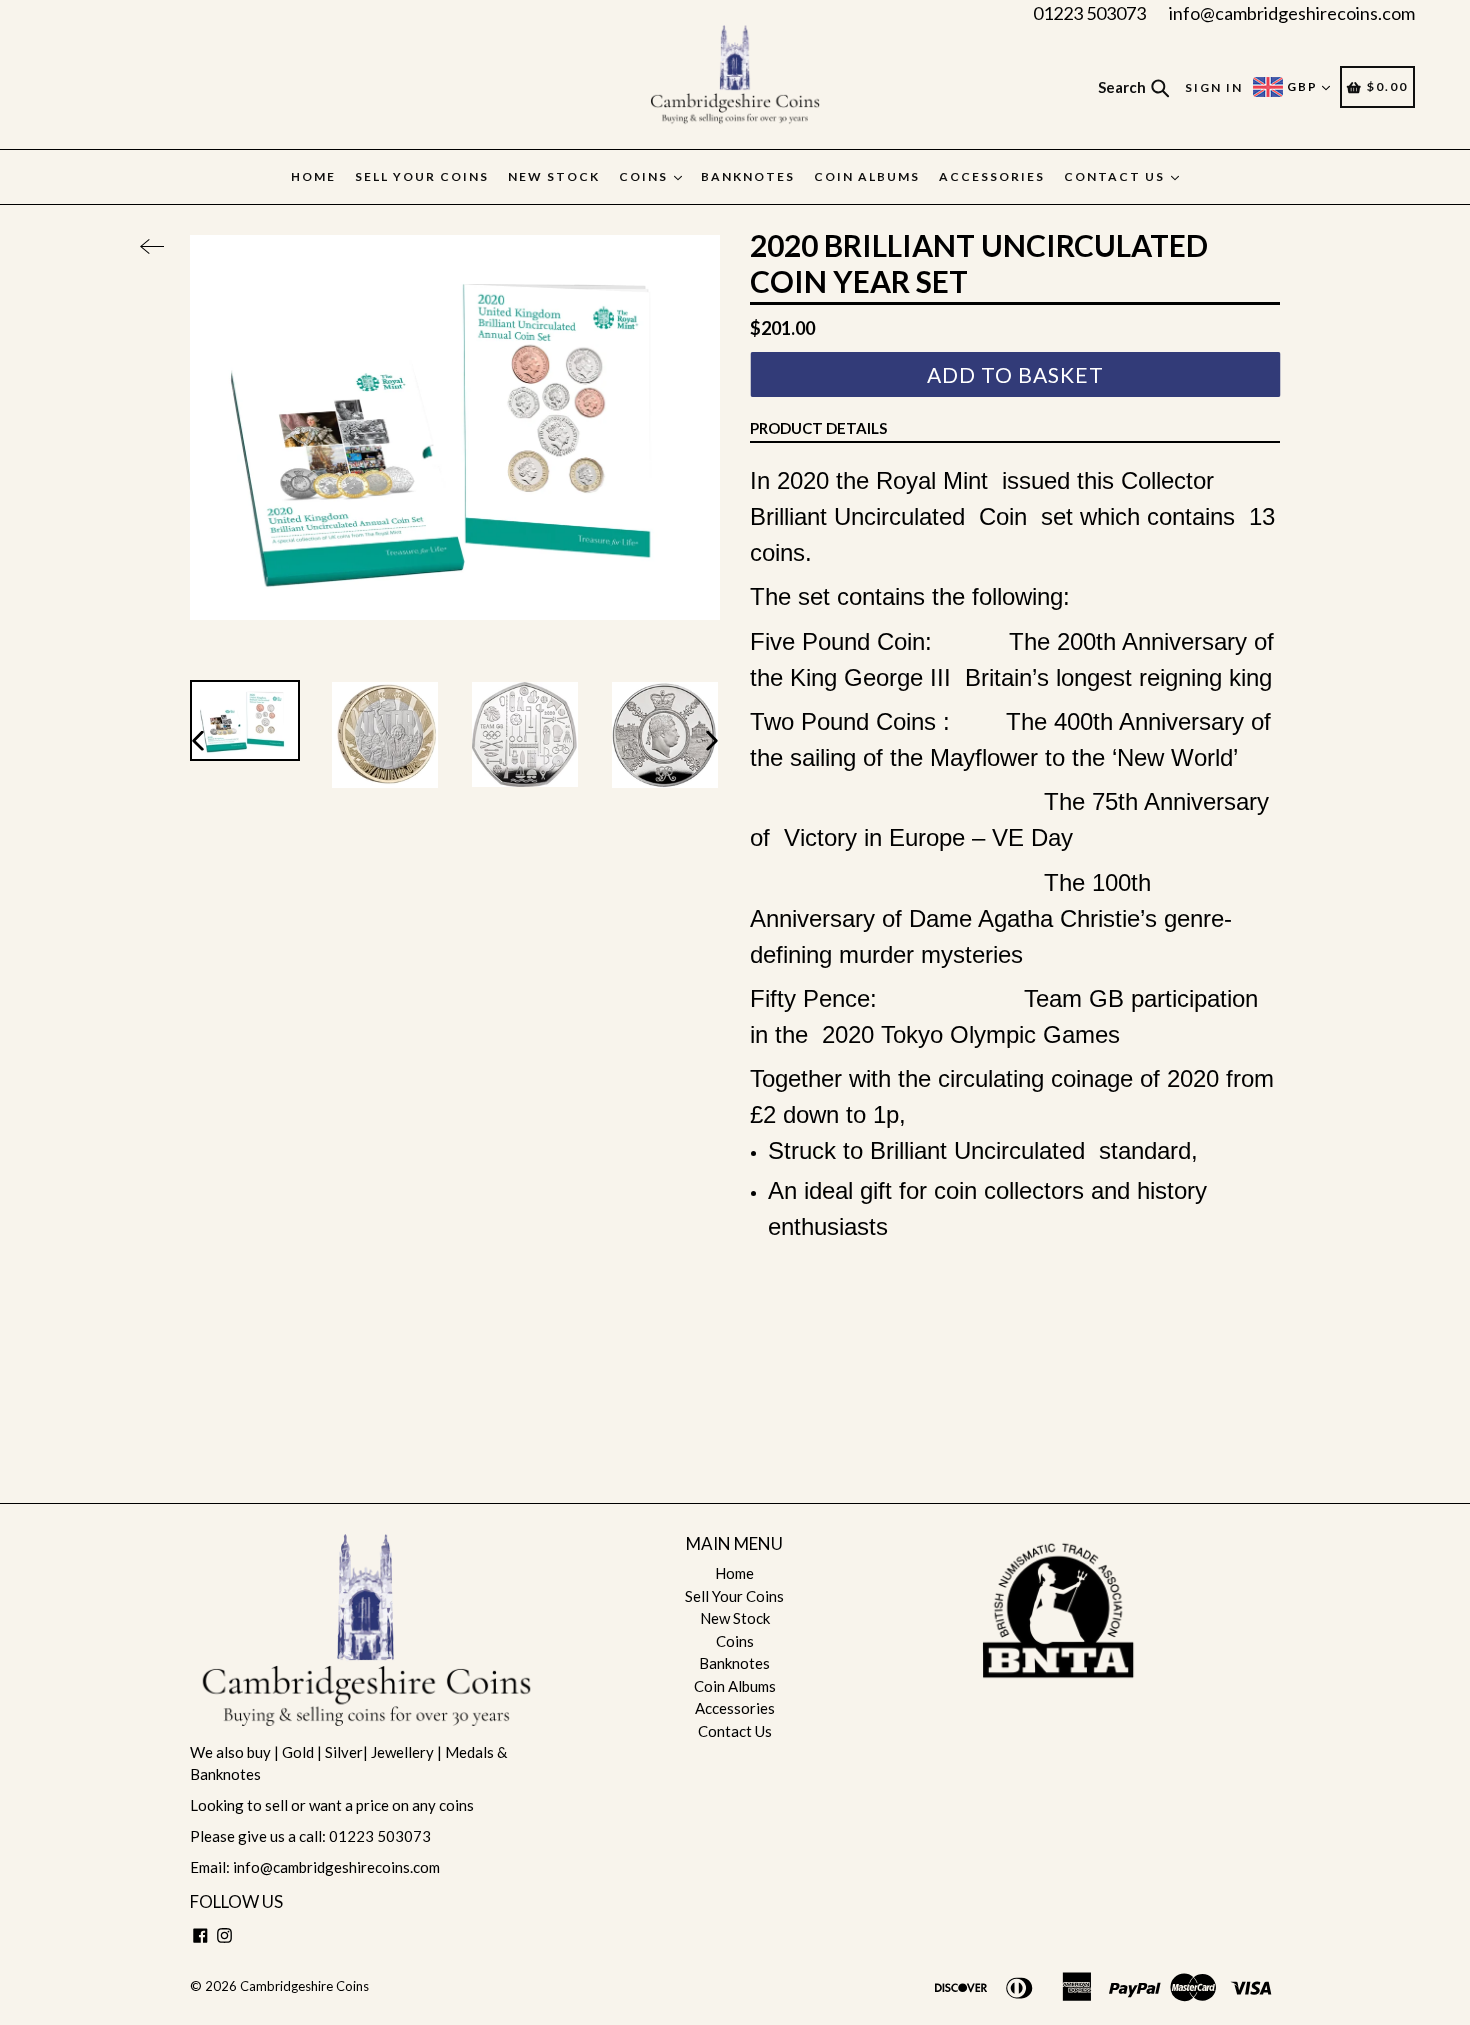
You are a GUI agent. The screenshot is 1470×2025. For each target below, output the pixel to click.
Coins (645, 176)
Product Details (818, 428)
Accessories (992, 176)
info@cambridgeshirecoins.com (1292, 13)
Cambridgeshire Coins (304, 1986)
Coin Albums (867, 176)
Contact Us (1116, 176)
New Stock (554, 176)
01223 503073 (1089, 13)
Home (313, 176)
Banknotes (748, 176)
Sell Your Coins (422, 176)
